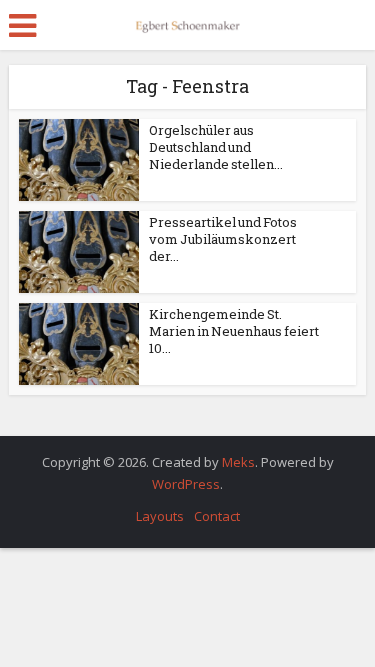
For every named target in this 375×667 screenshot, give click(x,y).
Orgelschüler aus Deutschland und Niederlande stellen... (216, 147)
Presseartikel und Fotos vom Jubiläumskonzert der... (223, 239)
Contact (217, 516)
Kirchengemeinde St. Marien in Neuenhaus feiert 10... (234, 331)
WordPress (186, 484)
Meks (238, 462)
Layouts (160, 516)
